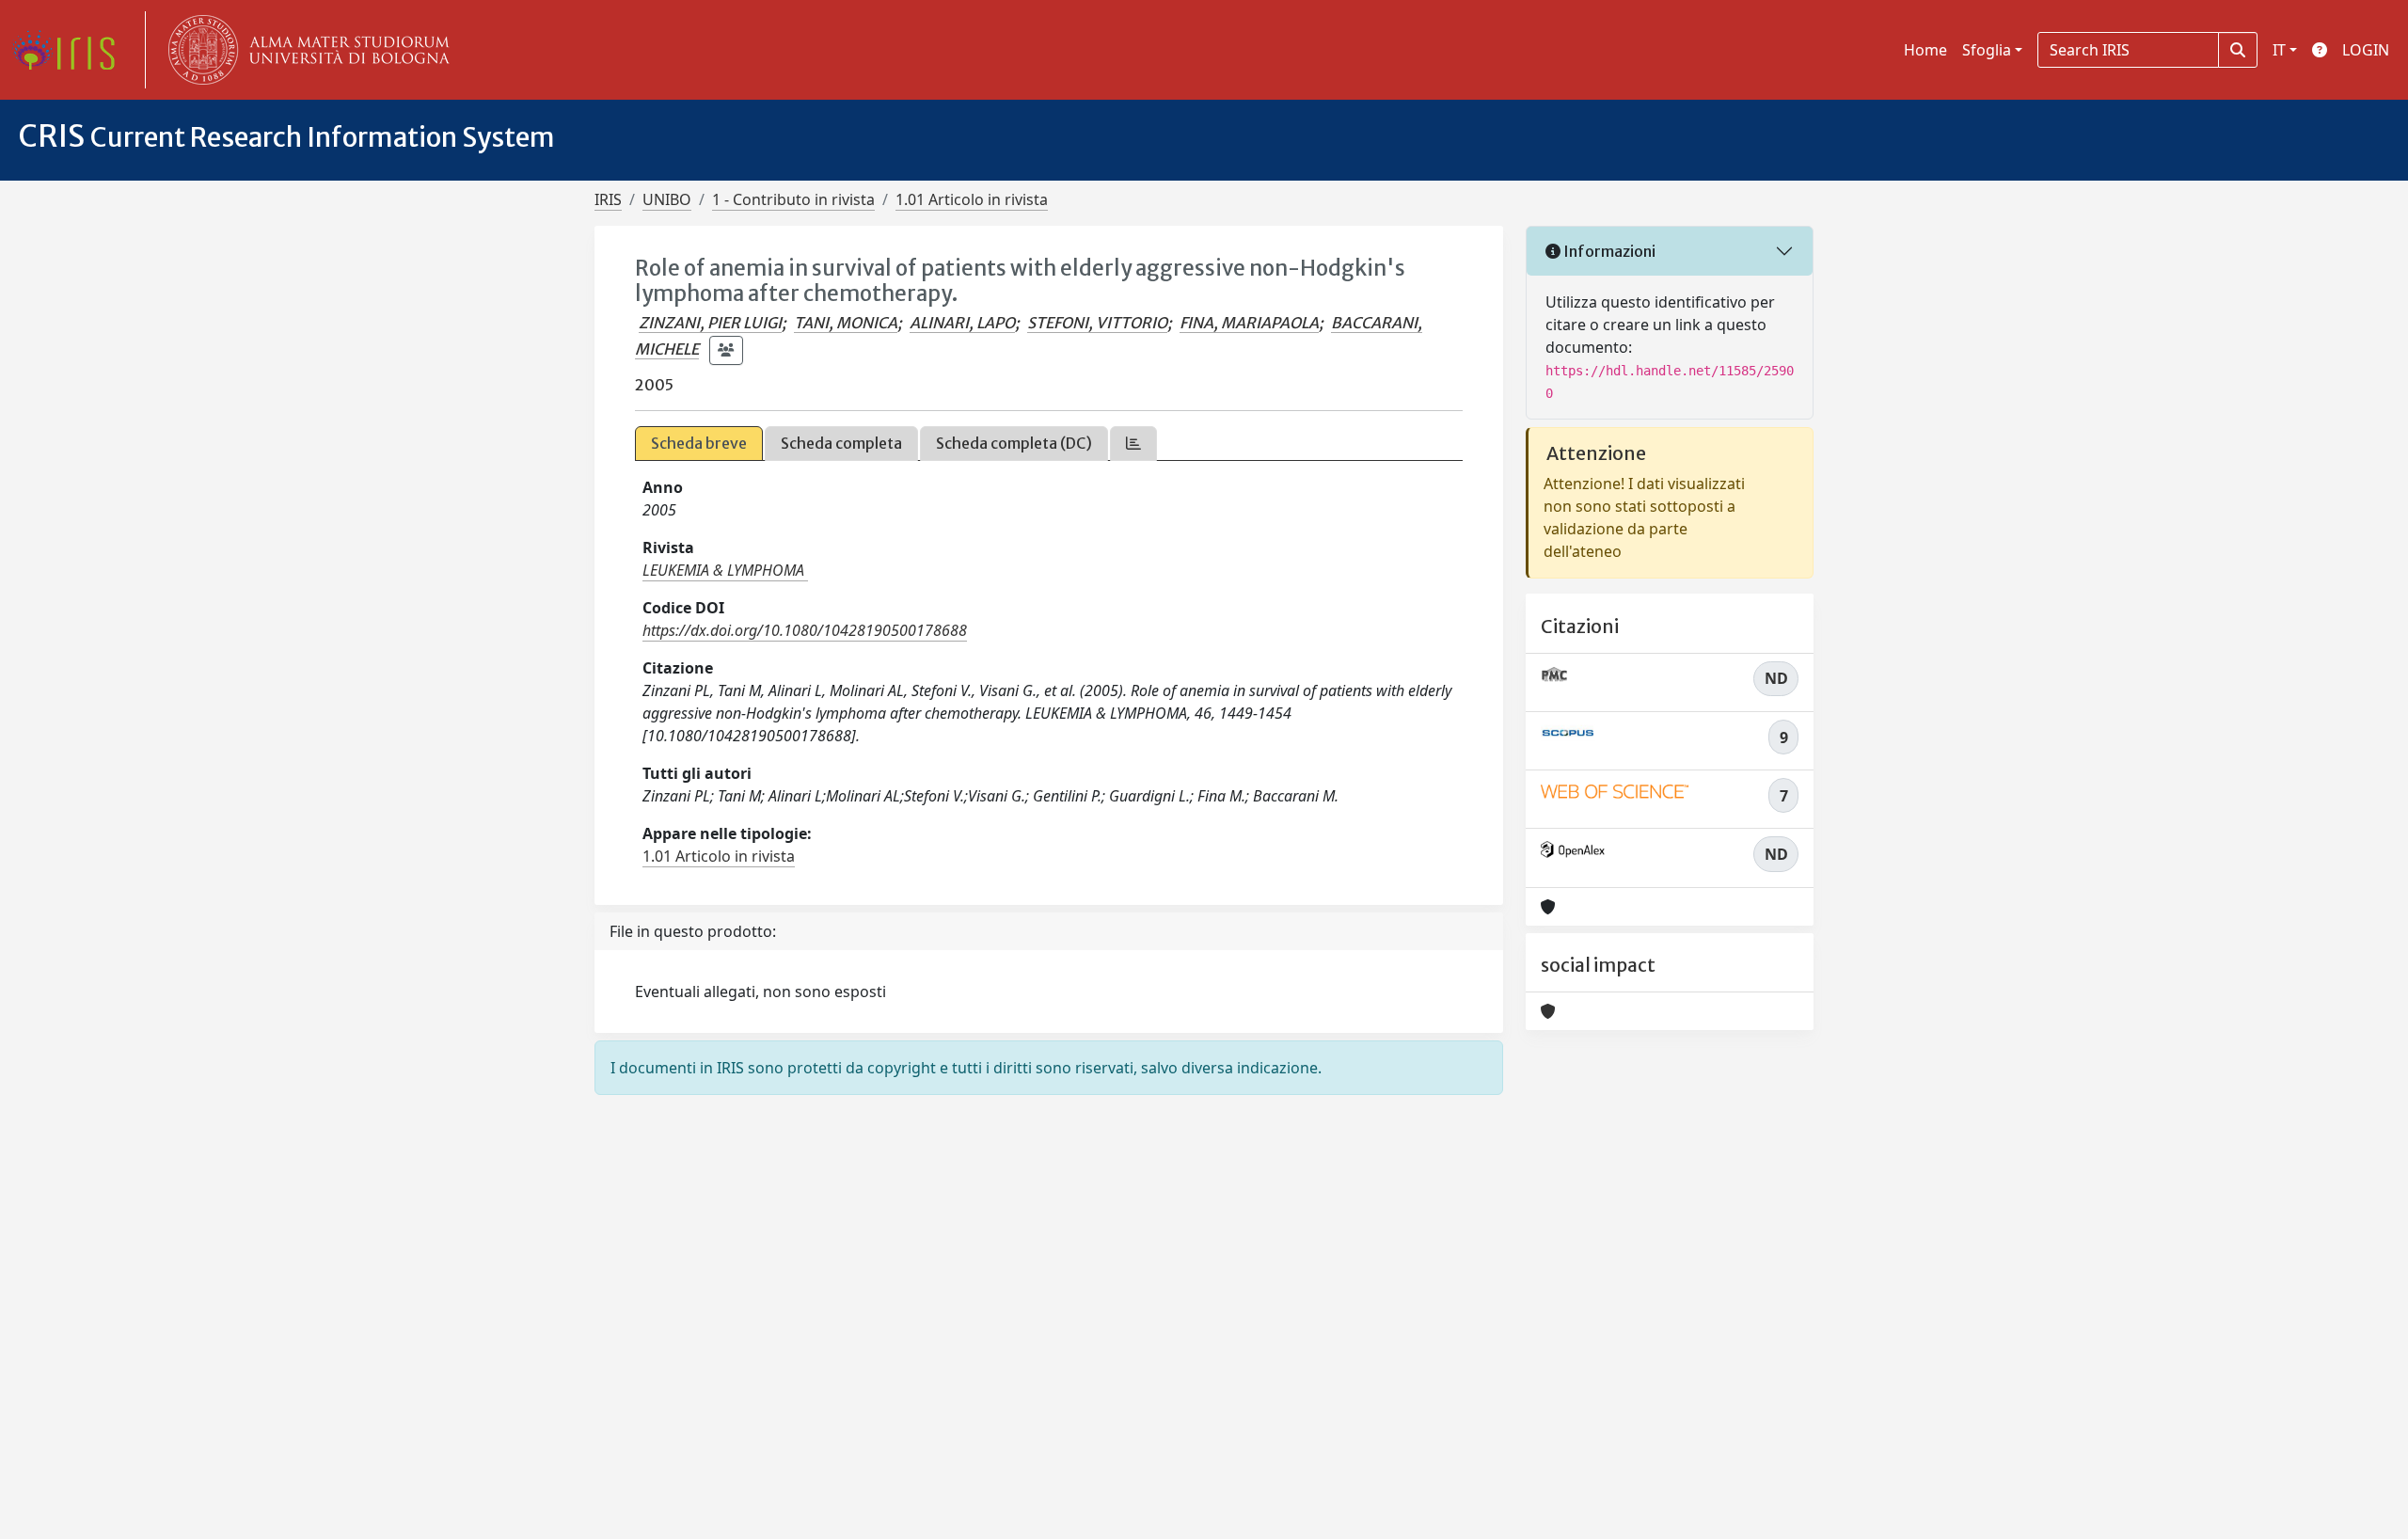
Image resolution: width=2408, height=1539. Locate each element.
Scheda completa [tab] (841, 443)
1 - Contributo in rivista (793, 199)
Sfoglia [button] (1987, 50)
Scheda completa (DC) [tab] (1014, 443)
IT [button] (2279, 50)
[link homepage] (71, 50)
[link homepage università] (305, 50)
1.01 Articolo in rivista (972, 199)
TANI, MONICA (846, 323)
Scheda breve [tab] (699, 443)
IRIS (608, 199)
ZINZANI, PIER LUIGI (710, 323)
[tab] (1133, 444)
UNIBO (667, 199)
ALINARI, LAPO (962, 323)
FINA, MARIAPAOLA (1249, 323)
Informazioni (1608, 251)
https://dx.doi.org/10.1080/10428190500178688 (805, 630)
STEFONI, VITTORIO (1097, 323)
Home (1925, 50)
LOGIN (2366, 50)
